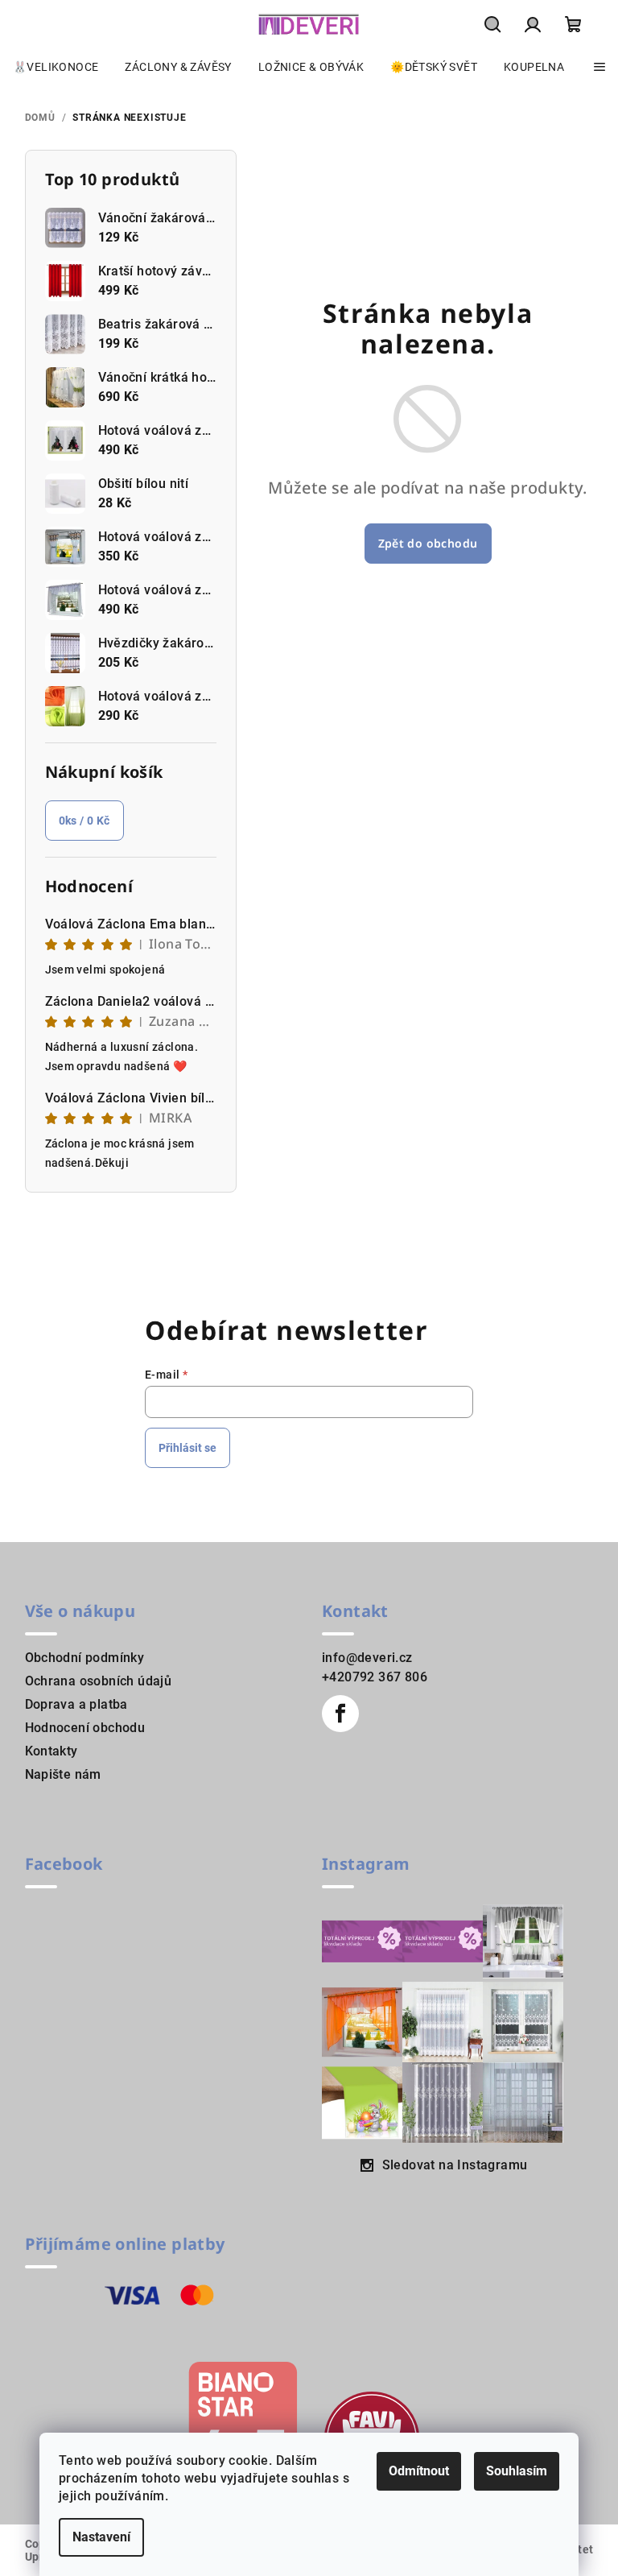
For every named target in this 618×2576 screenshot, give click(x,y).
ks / (84, 821)
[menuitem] (56, 67)
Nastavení (101, 2537)
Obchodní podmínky (85, 1658)
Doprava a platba (76, 1704)
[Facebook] (340, 1714)
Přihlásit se (187, 1448)
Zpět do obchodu (428, 543)
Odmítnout (419, 2471)
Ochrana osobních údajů (99, 1681)
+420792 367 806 (375, 1677)
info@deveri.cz (367, 1658)
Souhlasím (517, 2471)
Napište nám (63, 1774)
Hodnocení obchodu (85, 1728)
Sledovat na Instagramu (455, 2165)
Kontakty (51, 1751)
